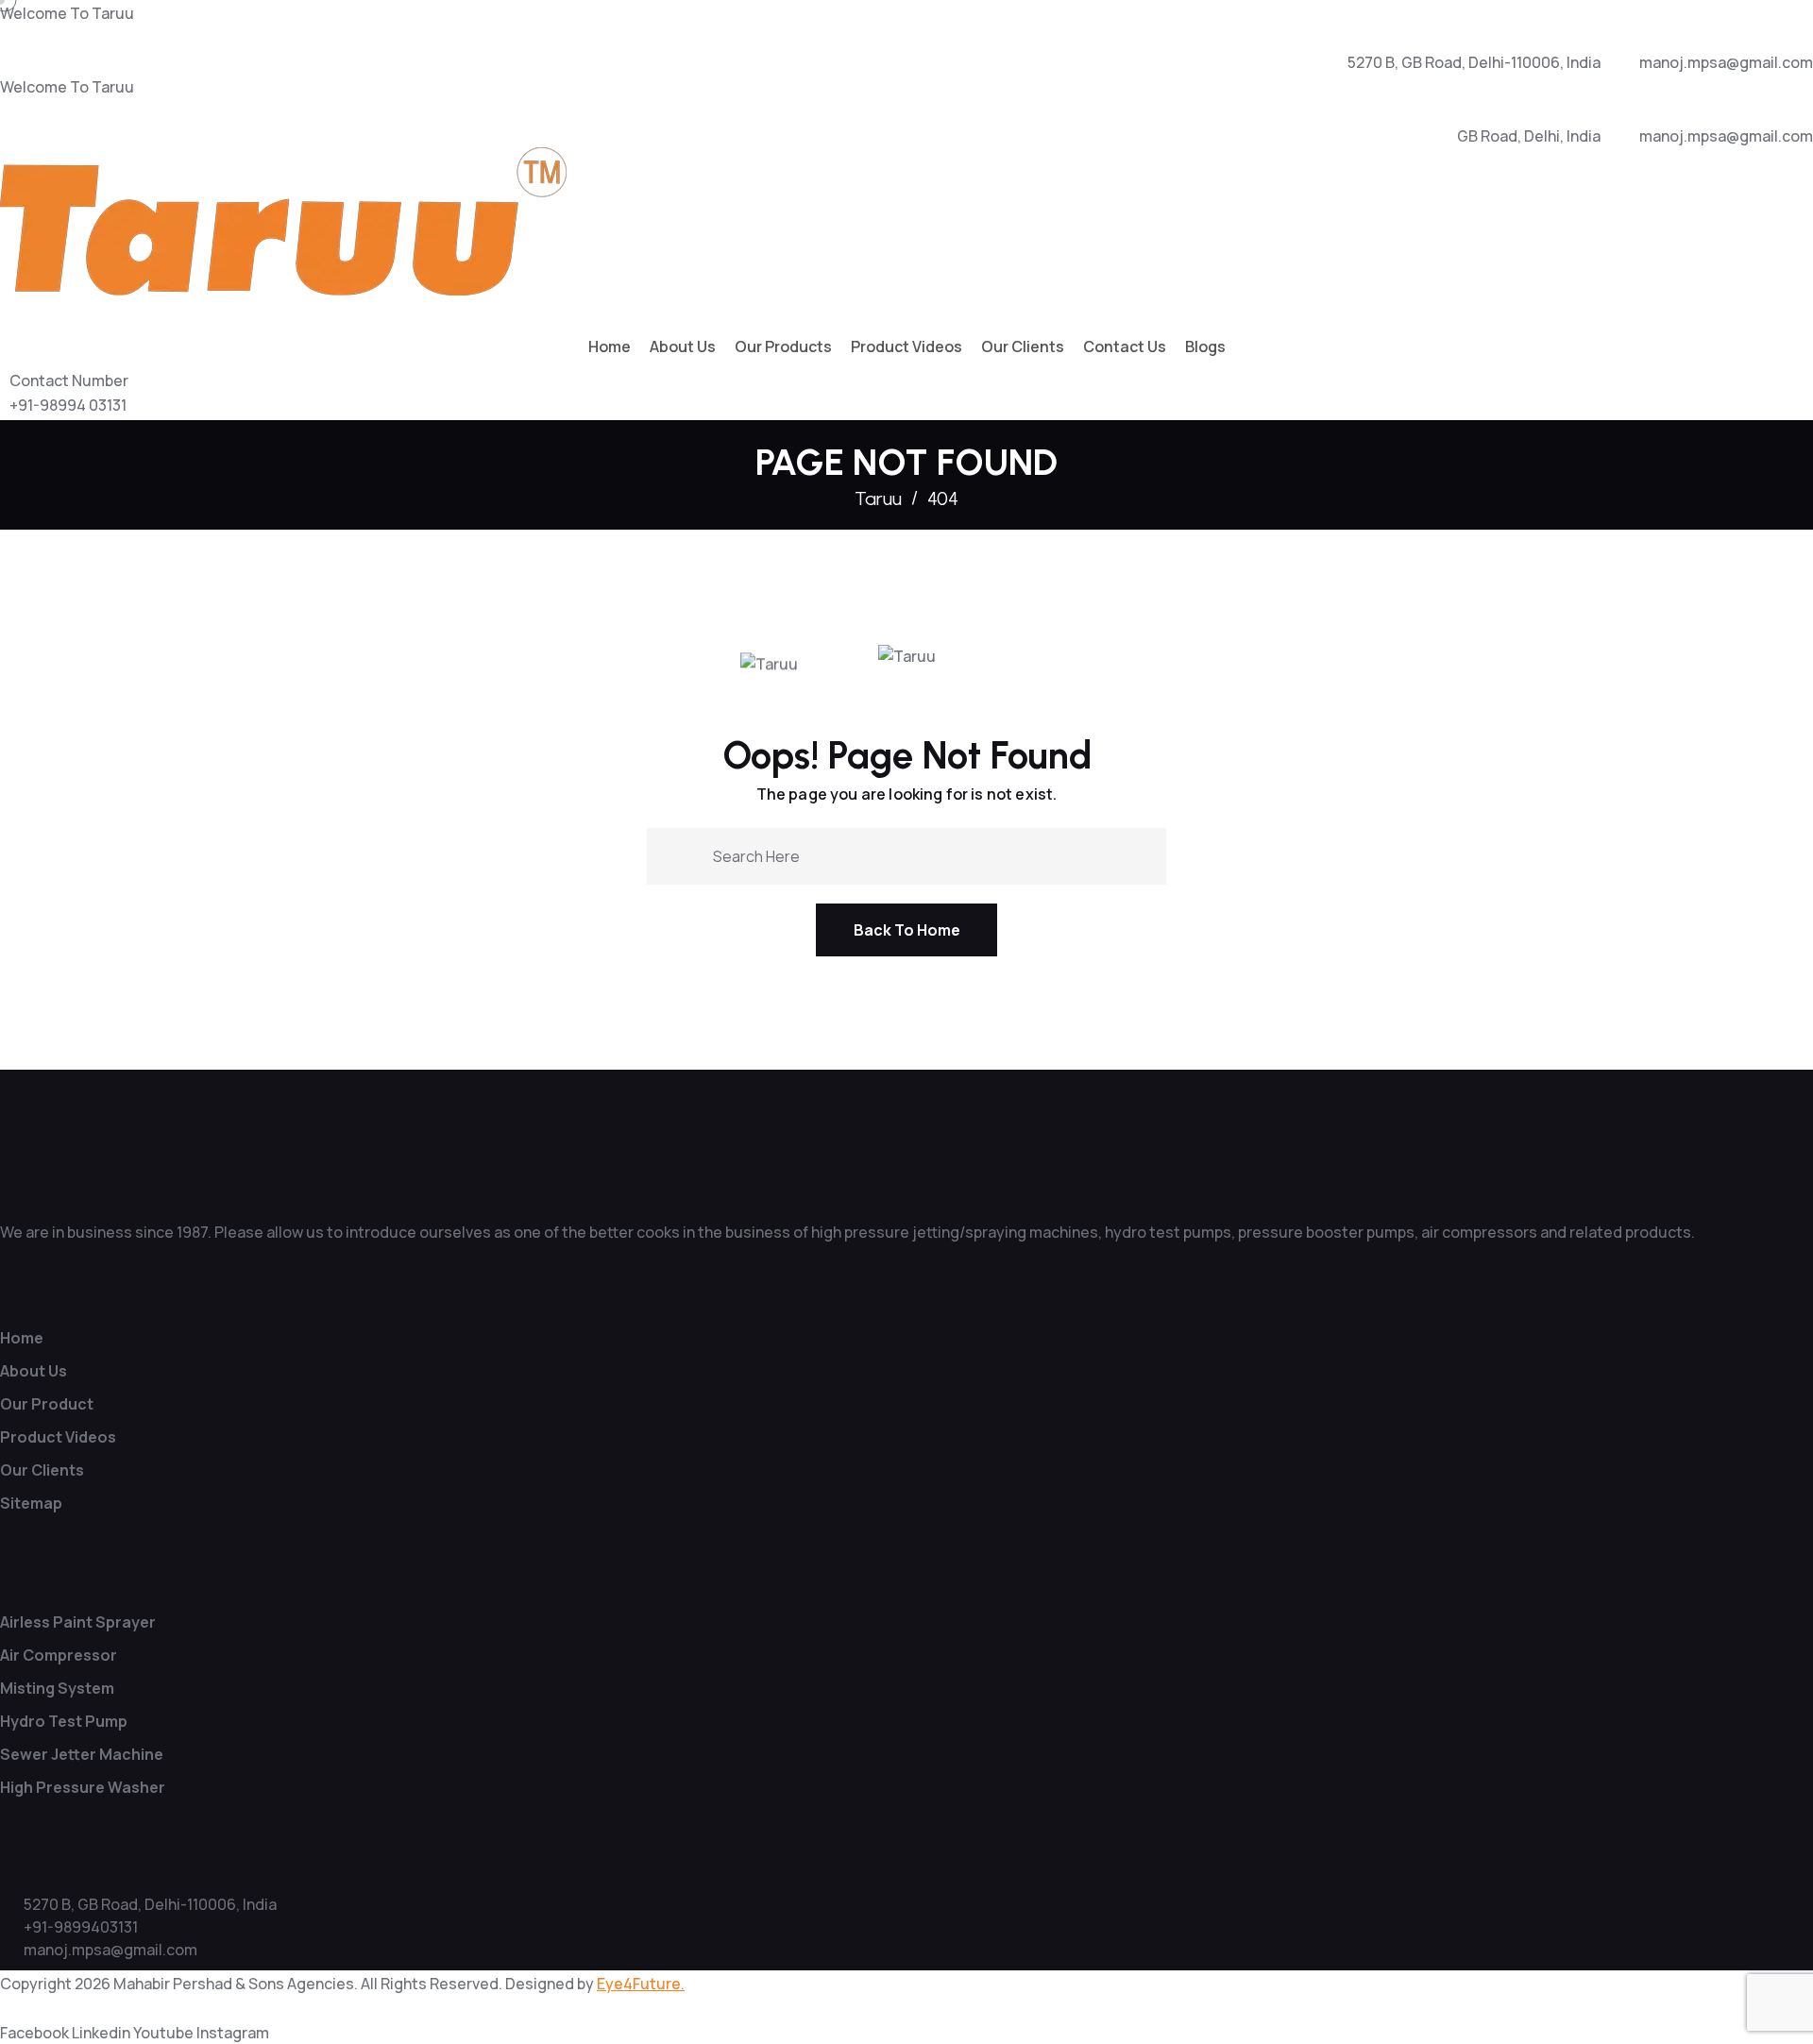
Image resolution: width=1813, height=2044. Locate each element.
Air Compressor (59, 1655)
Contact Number (69, 380)
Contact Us (1125, 346)
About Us (683, 346)
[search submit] (685, 854)
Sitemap (31, 1503)
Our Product (47, 1404)
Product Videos (906, 346)
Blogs (1205, 346)
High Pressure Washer (83, 1787)
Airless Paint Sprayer (78, 1622)
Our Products (783, 346)
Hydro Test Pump (64, 1721)
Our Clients (1023, 346)
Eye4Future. (641, 1984)
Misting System (57, 1688)
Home (610, 346)
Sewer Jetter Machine (82, 1754)
